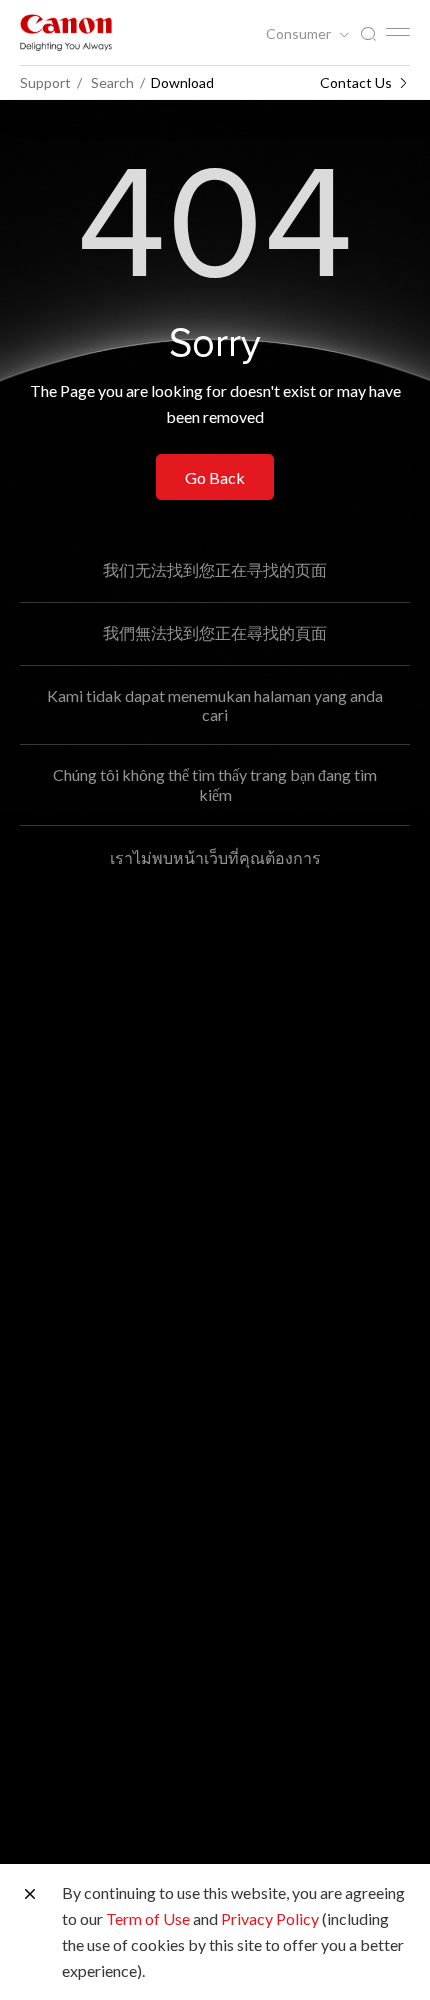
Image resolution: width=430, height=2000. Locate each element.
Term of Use (148, 1918)
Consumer (300, 34)
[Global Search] (368, 34)
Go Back (215, 477)
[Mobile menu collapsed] (398, 32)
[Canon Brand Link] (66, 32)
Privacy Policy (270, 1918)
